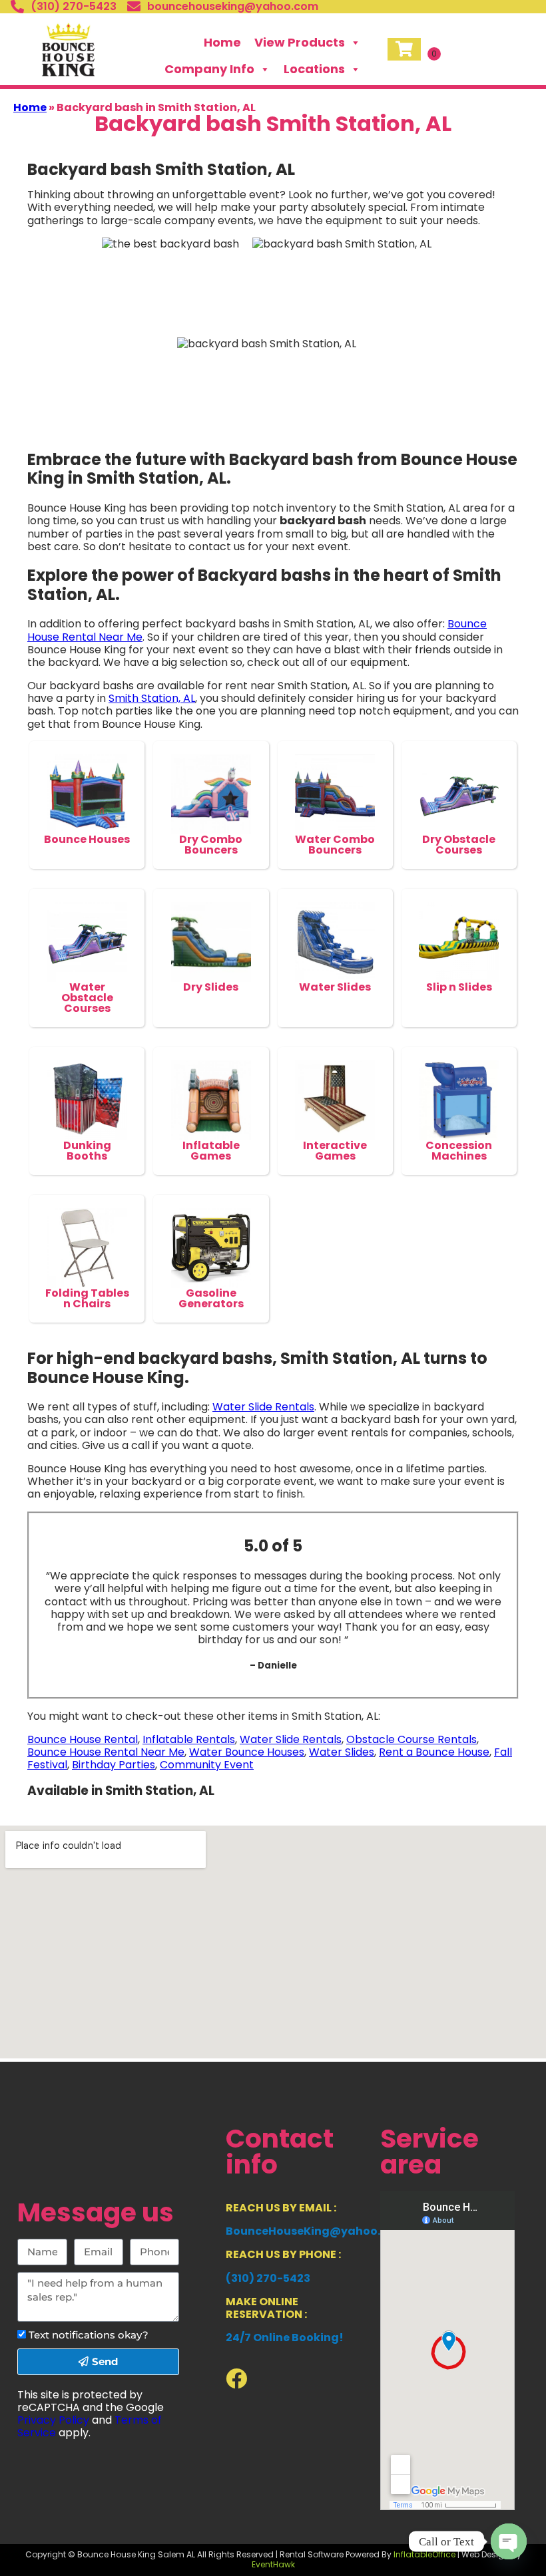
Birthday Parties (114, 1765)
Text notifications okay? (89, 2335)
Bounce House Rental (83, 1739)
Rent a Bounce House (434, 1752)
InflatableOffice (424, 2554)
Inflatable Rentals (189, 1739)
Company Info (209, 69)
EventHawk (273, 2564)
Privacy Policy (53, 2420)
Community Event (207, 1765)
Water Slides (342, 1752)
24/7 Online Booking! (285, 2337)
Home (222, 42)
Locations (314, 69)
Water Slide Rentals (263, 1407)
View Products (300, 42)
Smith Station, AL (152, 698)
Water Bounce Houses (247, 1752)
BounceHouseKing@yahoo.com (316, 2231)
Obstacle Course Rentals (411, 1739)
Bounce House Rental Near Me (106, 1752)
